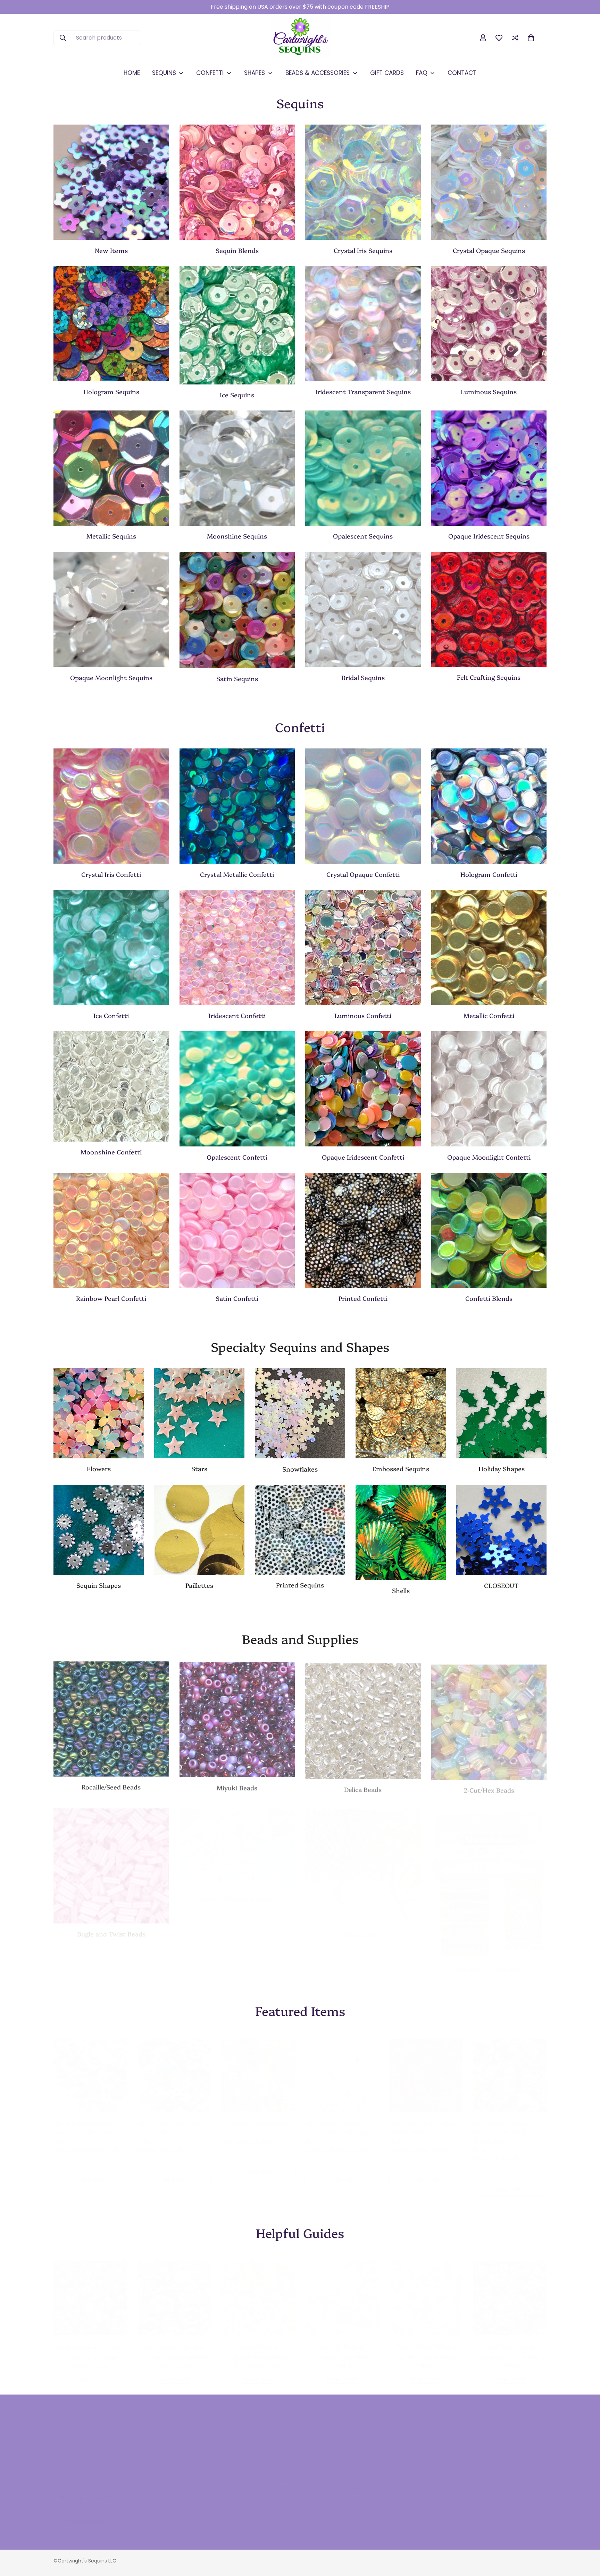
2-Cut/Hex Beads (489, 1786)
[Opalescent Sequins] (363, 468)
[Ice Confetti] (111, 948)
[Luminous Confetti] (363, 948)
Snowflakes (300, 1469)
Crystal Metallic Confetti (237, 874)
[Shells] (401, 1532)
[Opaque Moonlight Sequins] (111, 609)
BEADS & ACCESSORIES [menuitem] (318, 73)
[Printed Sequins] (300, 1530)
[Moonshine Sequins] (237, 468)
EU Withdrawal (369, 2499)
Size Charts (259, 2464)
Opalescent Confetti (237, 1157)
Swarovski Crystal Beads (237, 1892)
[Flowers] (99, 1413)
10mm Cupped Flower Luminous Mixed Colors (86, 2121)
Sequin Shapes (99, 1585)
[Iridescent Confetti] (237, 948)
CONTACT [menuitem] (462, 73)
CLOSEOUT (501, 1585)
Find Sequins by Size (174, 2339)
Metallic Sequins (111, 536)
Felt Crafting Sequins (489, 677)
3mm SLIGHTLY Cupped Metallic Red (422, 2121)
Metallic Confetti (489, 1015)
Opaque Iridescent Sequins (489, 536)
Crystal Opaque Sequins (489, 250)
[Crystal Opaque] (489, 182)
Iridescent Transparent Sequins (363, 392)
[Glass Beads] (111, 1718)
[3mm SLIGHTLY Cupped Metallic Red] (426, 2069)
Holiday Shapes (502, 1469)
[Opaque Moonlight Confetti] (489, 1089)
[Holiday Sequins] (501, 1413)
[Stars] (199, 1413)
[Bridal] (363, 609)
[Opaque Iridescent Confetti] (363, 1089)
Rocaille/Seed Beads (111, 1786)
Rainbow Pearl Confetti (111, 1298)
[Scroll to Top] (586, 2538)
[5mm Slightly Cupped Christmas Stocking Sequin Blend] (510, 2069)
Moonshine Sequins (237, 536)
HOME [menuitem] (132, 73)
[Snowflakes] (300, 1413)
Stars (199, 1469)
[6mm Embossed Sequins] (401, 1413)
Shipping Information (378, 2452)
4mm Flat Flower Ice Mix (255, 2117)
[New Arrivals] (111, 182)
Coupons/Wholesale (377, 2488)
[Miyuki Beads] (237, 1718)
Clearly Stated (342, 2339)
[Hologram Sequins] (111, 324)
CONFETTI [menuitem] (210, 73)
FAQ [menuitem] (422, 73)
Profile (464, 2476)
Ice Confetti (111, 1015)
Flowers (99, 1469)
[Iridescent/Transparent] (363, 324)
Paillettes (199, 1585)
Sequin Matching (266, 2476)
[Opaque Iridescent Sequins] (489, 468)
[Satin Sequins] (237, 610)
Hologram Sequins (111, 392)
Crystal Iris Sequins (363, 250)
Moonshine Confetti (111, 1152)
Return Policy (367, 2464)
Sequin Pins (363, 1928)
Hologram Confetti (489, 874)
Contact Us (365, 2441)
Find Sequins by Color (90, 2339)
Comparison (472, 2464)
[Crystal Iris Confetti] (111, 806)
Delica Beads (363, 1786)
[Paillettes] (199, 1530)
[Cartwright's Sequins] (300, 38)
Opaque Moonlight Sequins (111, 677)
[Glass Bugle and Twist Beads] (111, 1860)
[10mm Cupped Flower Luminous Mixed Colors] (90, 2069)
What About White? (426, 2339)
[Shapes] (99, 1530)
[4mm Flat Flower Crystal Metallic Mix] (174, 2069)
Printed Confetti (363, 1298)
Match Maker (258, 2339)
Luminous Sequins (489, 392)
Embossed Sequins (401, 1469)
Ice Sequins (237, 395)
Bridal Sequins (363, 677)
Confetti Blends (489, 1298)
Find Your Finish (510, 2339)
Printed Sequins (300, 1585)
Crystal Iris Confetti (111, 874)
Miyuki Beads (237, 1786)
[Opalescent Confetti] (237, 1089)
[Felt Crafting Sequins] (489, 609)
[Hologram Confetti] (489, 806)
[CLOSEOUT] (501, 1530)
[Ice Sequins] (237, 325)
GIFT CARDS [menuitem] (387, 73)
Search (253, 2441)
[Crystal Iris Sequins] (363, 182)
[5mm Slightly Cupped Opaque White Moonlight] (342, 2069)
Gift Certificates (371, 2476)
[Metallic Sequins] (111, 468)
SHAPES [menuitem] (255, 73)
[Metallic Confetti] (489, 948)
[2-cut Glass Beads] (489, 1718)
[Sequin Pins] (363, 1860)
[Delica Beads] (363, 1718)
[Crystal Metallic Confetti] (237, 806)
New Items (111, 250)
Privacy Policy (262, 2499)
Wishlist (465, 2452)
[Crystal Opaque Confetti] (363, 806)
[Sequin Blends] (237, 182)
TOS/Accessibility (268, 2488)
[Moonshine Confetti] (111, 1086)
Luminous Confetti (363, 1015)
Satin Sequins (237, 679)
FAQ (249, 2452)
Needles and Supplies (489, 1962)
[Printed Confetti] (363, 1230)
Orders (464, 2441)
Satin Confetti (237, 1298)
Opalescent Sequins (363, 536)
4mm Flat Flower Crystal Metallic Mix (171, 2121)
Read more (90, 2373)
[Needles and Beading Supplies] (489, 1877)
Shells (401, 1590)
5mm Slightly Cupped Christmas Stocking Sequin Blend (502, 2125)
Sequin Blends (237, 250)
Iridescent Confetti (237, 1015)
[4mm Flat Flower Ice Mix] (258, 2069)
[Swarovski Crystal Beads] (237, 1842)
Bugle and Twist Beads (111, 1928)
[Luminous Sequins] (489, 324)
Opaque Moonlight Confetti (489, 1157)
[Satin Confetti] (237, 1230)
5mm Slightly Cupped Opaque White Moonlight (340, 2121)
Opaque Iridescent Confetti (363, 1157)
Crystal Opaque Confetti (363, 874)
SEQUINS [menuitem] (164, 73)
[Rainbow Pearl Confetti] (111, 1230)
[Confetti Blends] (489, 1230)
